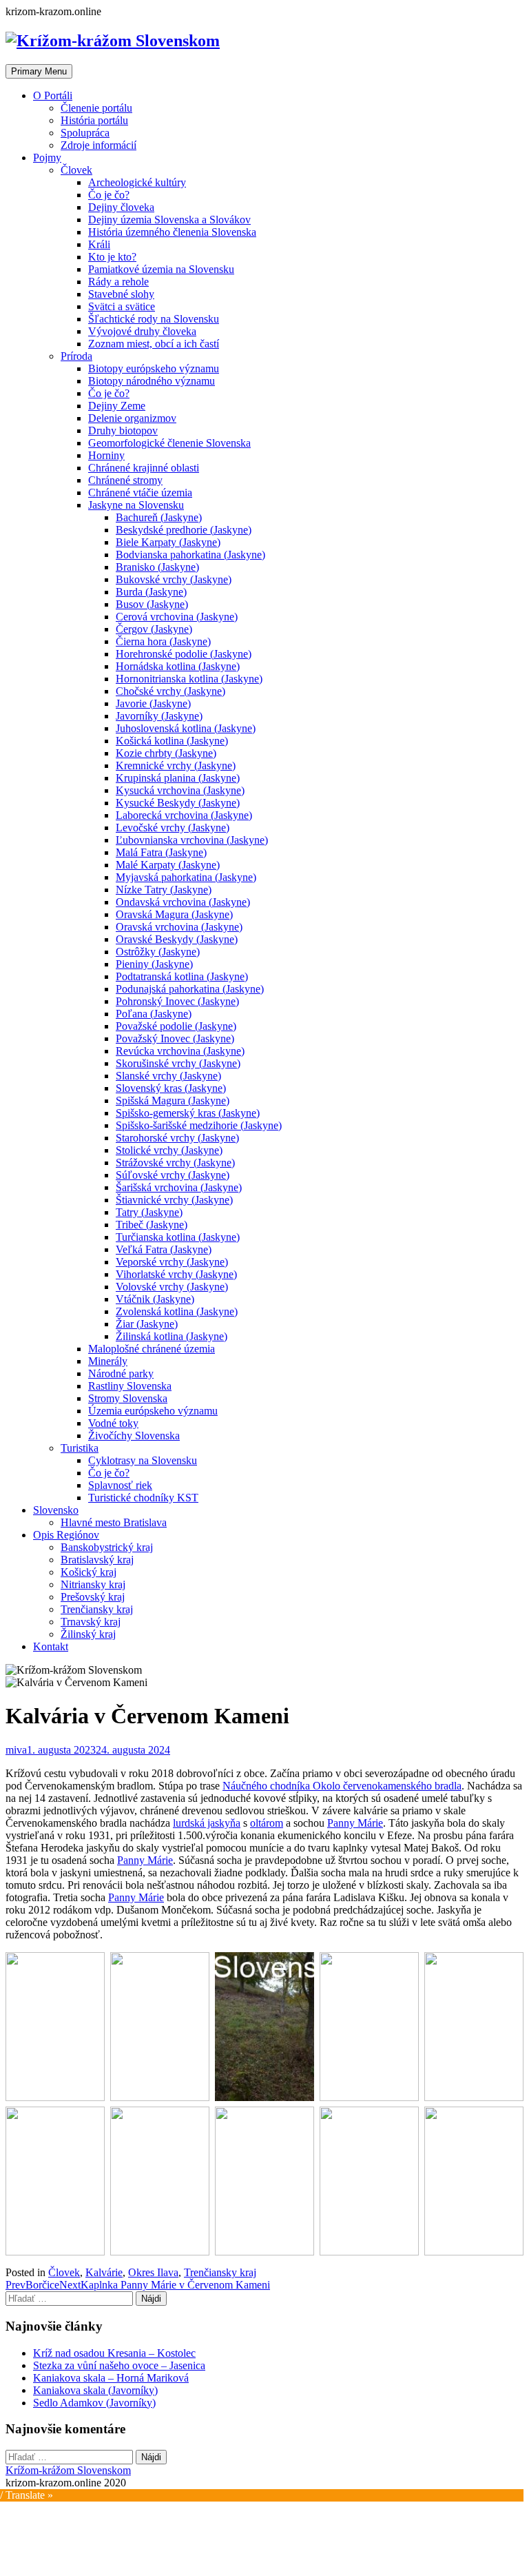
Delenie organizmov (132, 418)
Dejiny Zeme (117, 406)
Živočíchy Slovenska (134, 1436)
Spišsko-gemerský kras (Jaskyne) (188, 1113)
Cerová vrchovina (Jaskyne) (177, 617)
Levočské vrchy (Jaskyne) (173, 828)
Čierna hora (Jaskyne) (163, 641)
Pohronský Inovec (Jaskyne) (177, 1001)
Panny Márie (355, 1823)
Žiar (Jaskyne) (147, 1324)
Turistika (80, 1448)
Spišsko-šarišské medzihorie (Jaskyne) (199, 1125)
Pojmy (47, 158)
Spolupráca (85, 133)
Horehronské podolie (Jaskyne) (184, 654)
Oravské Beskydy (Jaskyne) (177, 939)
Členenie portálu (96, 108)
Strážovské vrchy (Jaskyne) (175, 1163)
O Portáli (53, 95)
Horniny (106, 455)
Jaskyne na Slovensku (136, 505)
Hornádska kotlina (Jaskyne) (178, 666)
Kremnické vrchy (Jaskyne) (176, 765)
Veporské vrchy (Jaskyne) (172, 1262)
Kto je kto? (112, 257)
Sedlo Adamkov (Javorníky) (94, 2403)
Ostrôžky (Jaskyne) (158, 952)
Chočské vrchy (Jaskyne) (170, 691)
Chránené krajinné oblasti (144, 468)
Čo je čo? (109, 195)
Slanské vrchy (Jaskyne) (168, 1076)
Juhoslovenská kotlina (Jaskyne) (186, 728)
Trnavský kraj (91, 1622)
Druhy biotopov (123, 430)
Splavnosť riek (120, 1485)
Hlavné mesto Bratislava (114, 1522)
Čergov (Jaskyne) (154, 629)
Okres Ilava (153, 2272)
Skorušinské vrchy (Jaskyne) (178, 1063)
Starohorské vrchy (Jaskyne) (177, 1138)
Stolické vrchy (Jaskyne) (169, 1150)
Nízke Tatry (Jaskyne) (164, 890)
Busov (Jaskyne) (152, 604)
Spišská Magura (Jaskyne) (173, 1101)
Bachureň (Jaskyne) (159, 517)
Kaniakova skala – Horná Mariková (111, 2378)
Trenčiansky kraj (97, 1609)
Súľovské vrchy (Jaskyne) (173, 1175)
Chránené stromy (125, 480)
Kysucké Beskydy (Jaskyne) (178, 803)
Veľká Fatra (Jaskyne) (164, 1249)
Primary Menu (39, 71)
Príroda (76, 356)
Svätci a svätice (122, 306)
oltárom (267, 1823)
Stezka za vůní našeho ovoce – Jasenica (119, 2365)
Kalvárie (104, 2272)
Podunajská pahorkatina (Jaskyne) (190, 989)
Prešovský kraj (93, 1597)
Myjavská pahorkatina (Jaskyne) (186, 877)
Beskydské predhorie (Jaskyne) (184, 530)
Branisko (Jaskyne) (157, 567)
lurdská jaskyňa (207, 1823)
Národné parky (121, 1373)
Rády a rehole (118, 282)
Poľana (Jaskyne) (154, 1014)
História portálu (94, 120)
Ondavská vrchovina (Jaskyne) (183, 902)
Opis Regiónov (66, 1535)
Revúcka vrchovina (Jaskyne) (180, 1051)
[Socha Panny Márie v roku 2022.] (160, 2181)
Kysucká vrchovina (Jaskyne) (180, 790)
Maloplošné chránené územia (152, 1349)
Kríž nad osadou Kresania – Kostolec (114, 2353)
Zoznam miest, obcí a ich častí (154, 344)
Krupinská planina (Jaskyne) (178, 778)
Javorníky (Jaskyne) (159, 716)
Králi (99, 244)
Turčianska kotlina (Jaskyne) (178, 1237)
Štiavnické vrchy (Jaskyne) (174, 1200)
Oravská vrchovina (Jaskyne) (179, 927)
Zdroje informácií (98, 145)
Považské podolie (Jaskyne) (176, 1026)
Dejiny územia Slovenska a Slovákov (169, 220)
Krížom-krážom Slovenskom (68, 2470)
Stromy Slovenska (128, 1398)
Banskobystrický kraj (107, 1547)
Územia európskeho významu (153, 1411)
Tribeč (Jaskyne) (152, 1225)
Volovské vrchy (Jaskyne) (172, 1287)
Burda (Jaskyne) (151, 592)
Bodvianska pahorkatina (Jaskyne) (190, 555)
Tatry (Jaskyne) (149, 1212)
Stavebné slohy (121, 294)
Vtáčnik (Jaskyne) (155, 1299)
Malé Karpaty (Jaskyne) (168, 865)
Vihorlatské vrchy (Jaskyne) (176, 1274)
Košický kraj (89, 1572)
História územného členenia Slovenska (172, 232)
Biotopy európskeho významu (154, 368)
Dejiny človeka (121, 207)
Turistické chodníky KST (143, 1498)
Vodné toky (113, 1423)
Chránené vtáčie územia (140, 493)
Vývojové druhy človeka (142, 331)
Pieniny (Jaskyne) (154, 964)
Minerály (108, 1361)
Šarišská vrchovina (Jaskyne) (179, 1187)
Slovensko (56, 1510)
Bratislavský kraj (97, 1560)
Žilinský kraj (88, 1634)
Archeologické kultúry (137, 182)
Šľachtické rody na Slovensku (154, 319)
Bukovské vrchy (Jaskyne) (174, 579)
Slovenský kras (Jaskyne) (171, 1088)
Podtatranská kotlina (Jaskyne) (182, 976)
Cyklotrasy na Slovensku (143, 1460)
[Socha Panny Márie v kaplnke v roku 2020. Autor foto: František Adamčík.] (264, 2181)
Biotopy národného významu (152, 381)
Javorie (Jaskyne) (153, 703)
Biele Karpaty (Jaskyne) (168, 542)
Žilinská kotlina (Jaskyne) (172, 1336)
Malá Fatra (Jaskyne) (161, 852)
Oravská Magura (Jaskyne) (174, 914)
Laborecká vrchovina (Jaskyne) (184, 815)
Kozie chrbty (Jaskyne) (166, 753)
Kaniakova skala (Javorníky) (95, 2390)
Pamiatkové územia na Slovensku (161, 269)
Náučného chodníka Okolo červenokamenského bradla (342, 1786)
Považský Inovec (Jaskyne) (175, 1038)
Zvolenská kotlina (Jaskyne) (177, 1311)
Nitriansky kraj (93, 1584)
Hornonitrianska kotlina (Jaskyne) (189, 679)
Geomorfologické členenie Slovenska (169, 443)
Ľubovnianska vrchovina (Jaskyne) (192, 840)
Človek (76, 170)
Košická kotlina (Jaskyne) (172, 741)
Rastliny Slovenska (130, 1386)
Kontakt (51, 1646)
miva (16, 1750)
